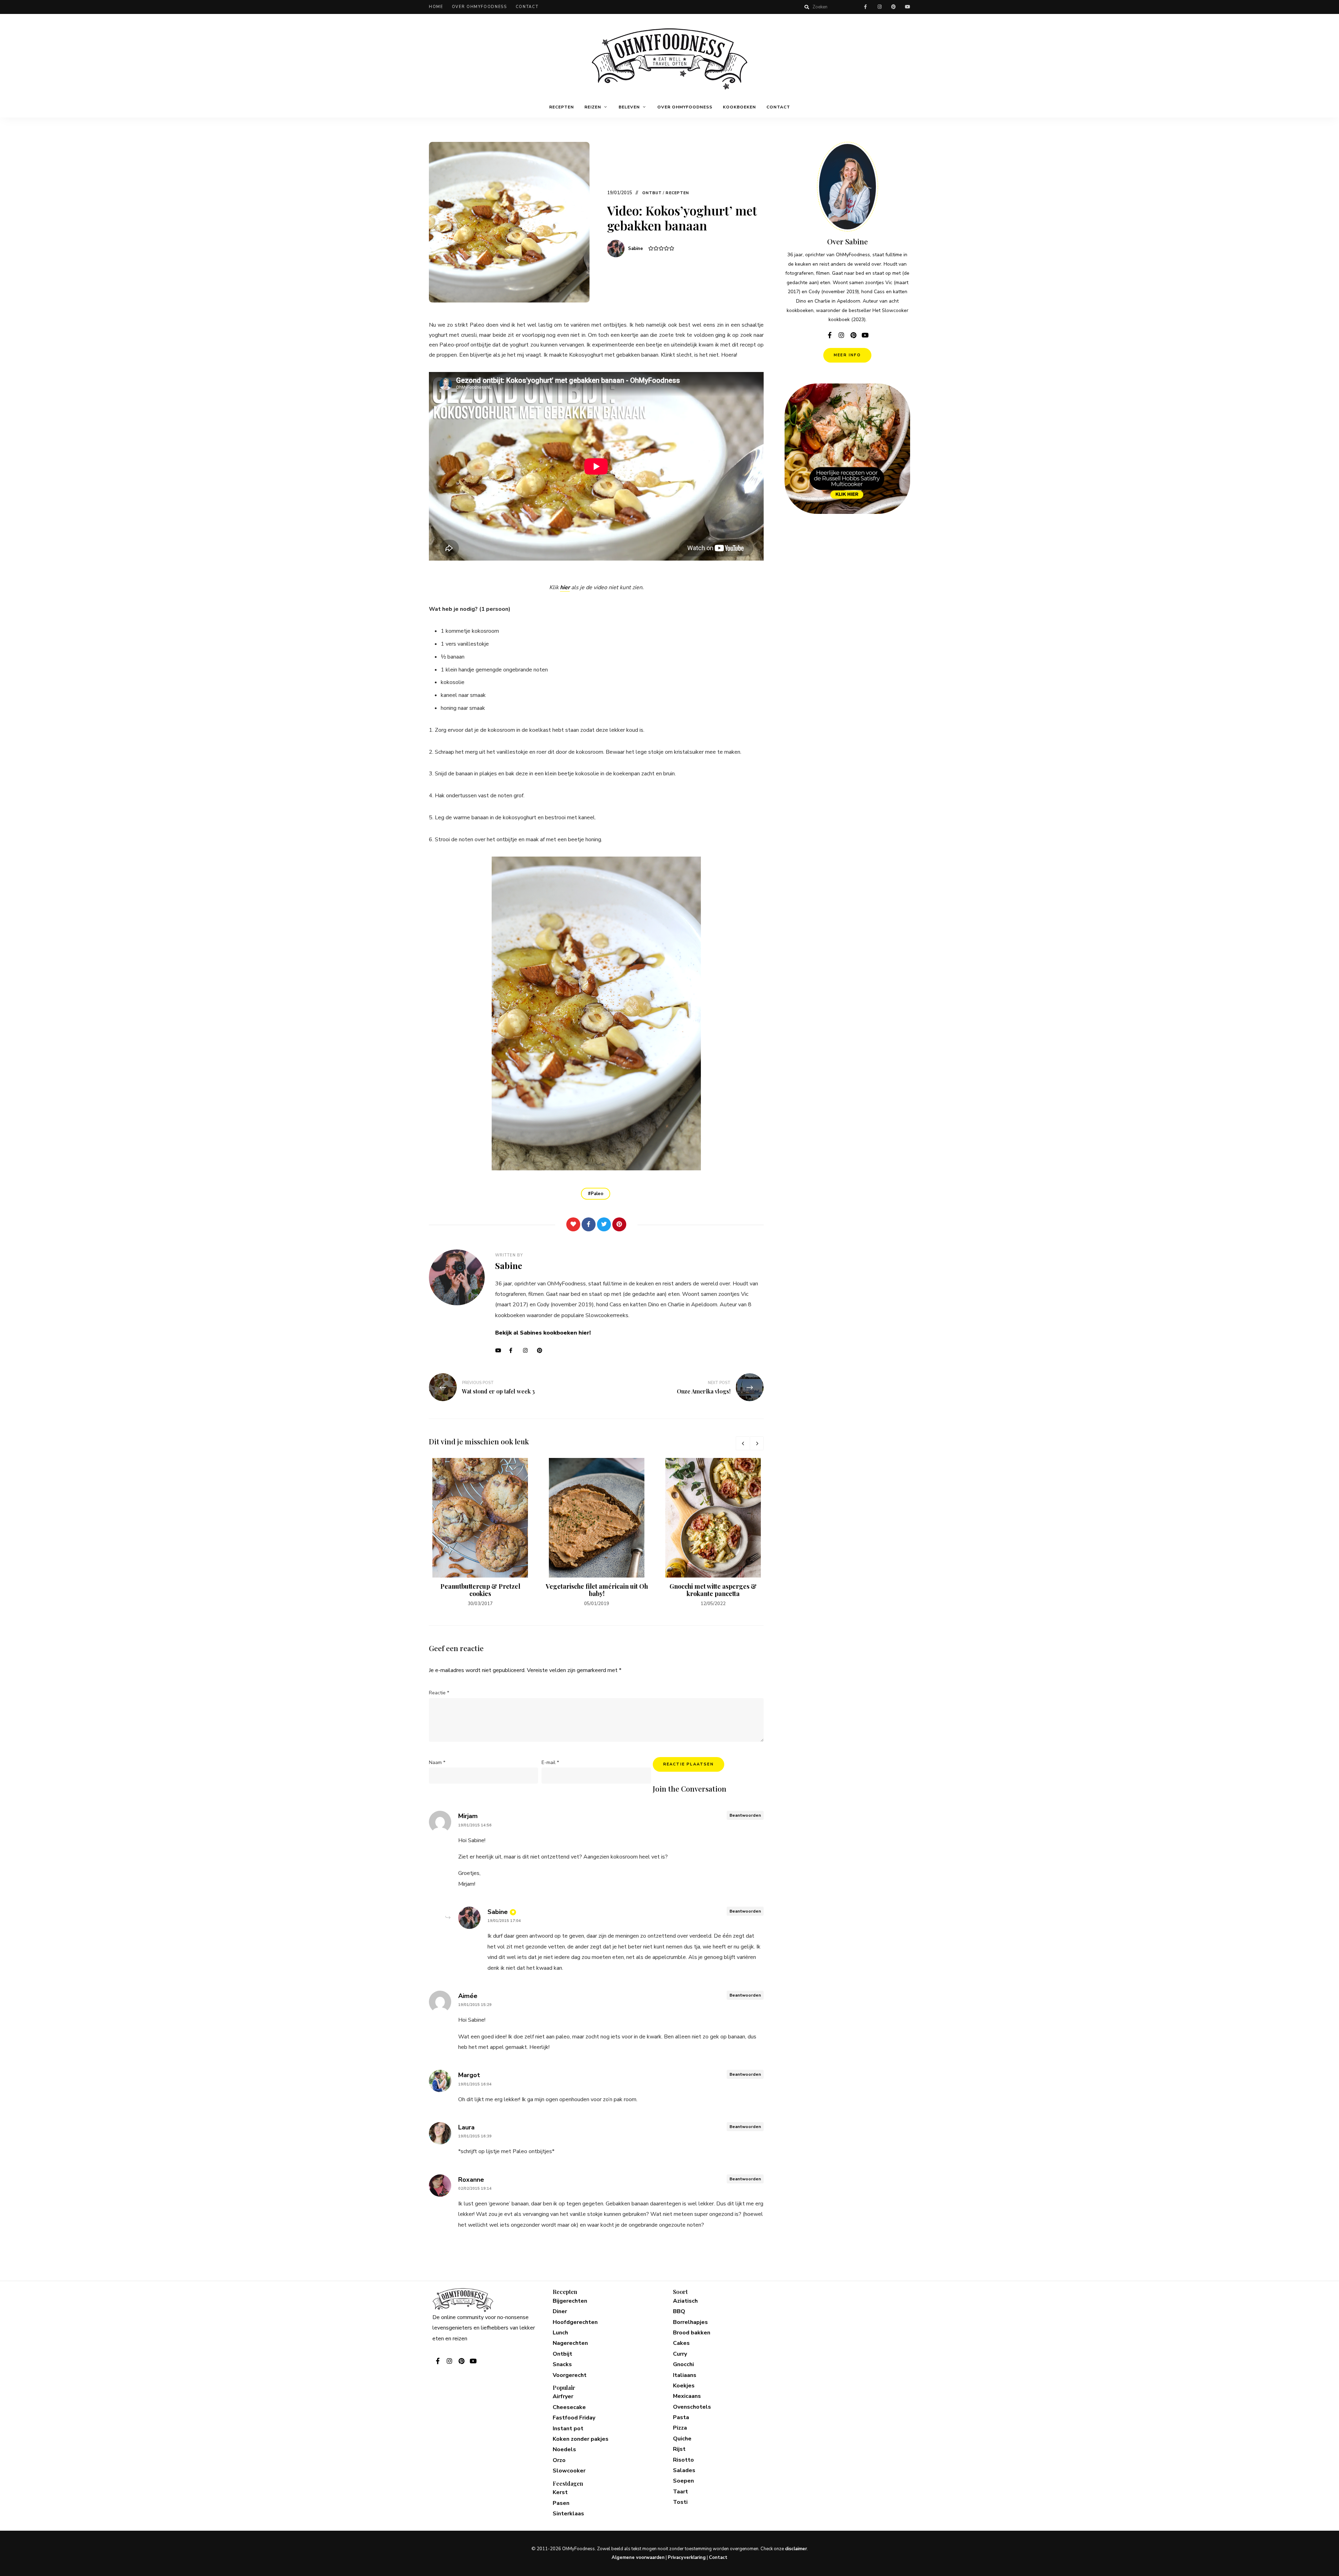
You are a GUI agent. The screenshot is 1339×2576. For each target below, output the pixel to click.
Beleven (629, 107)
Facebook (514, 1351)
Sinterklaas (568, 2514)
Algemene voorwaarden (638, 2558)
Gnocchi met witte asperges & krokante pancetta (713, 1590)
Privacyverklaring (687, 2558)
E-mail (550, 1762)
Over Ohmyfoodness (479, 7)
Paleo (597, 1194)
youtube (907, 7)
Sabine (636, 249)
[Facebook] (589, 1224)
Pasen (561, 2503)
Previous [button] (743, 1443)
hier (565, 587)
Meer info (847, 355)
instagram (879, 7)
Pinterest (542, 1351)
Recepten (562, 107)
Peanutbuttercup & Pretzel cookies (480, 1590)
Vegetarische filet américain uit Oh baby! (597, 1590)
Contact (527, 7)
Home (436, 7)
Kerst (560, 2492)
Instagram (528, 1351)
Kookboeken (739, 107)
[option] (480, 1533)
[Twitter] (604, 1224)
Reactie (439, 1693)
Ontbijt (652, 193)
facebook (865, 7)
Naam (437, 1762)
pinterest (893, 7)
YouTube (500, 1351)
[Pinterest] (619, 1224)
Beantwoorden (745, 1815)
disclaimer (796, 2549)
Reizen (593, 107)
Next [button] (757, 1443)
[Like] (573, 1224)
